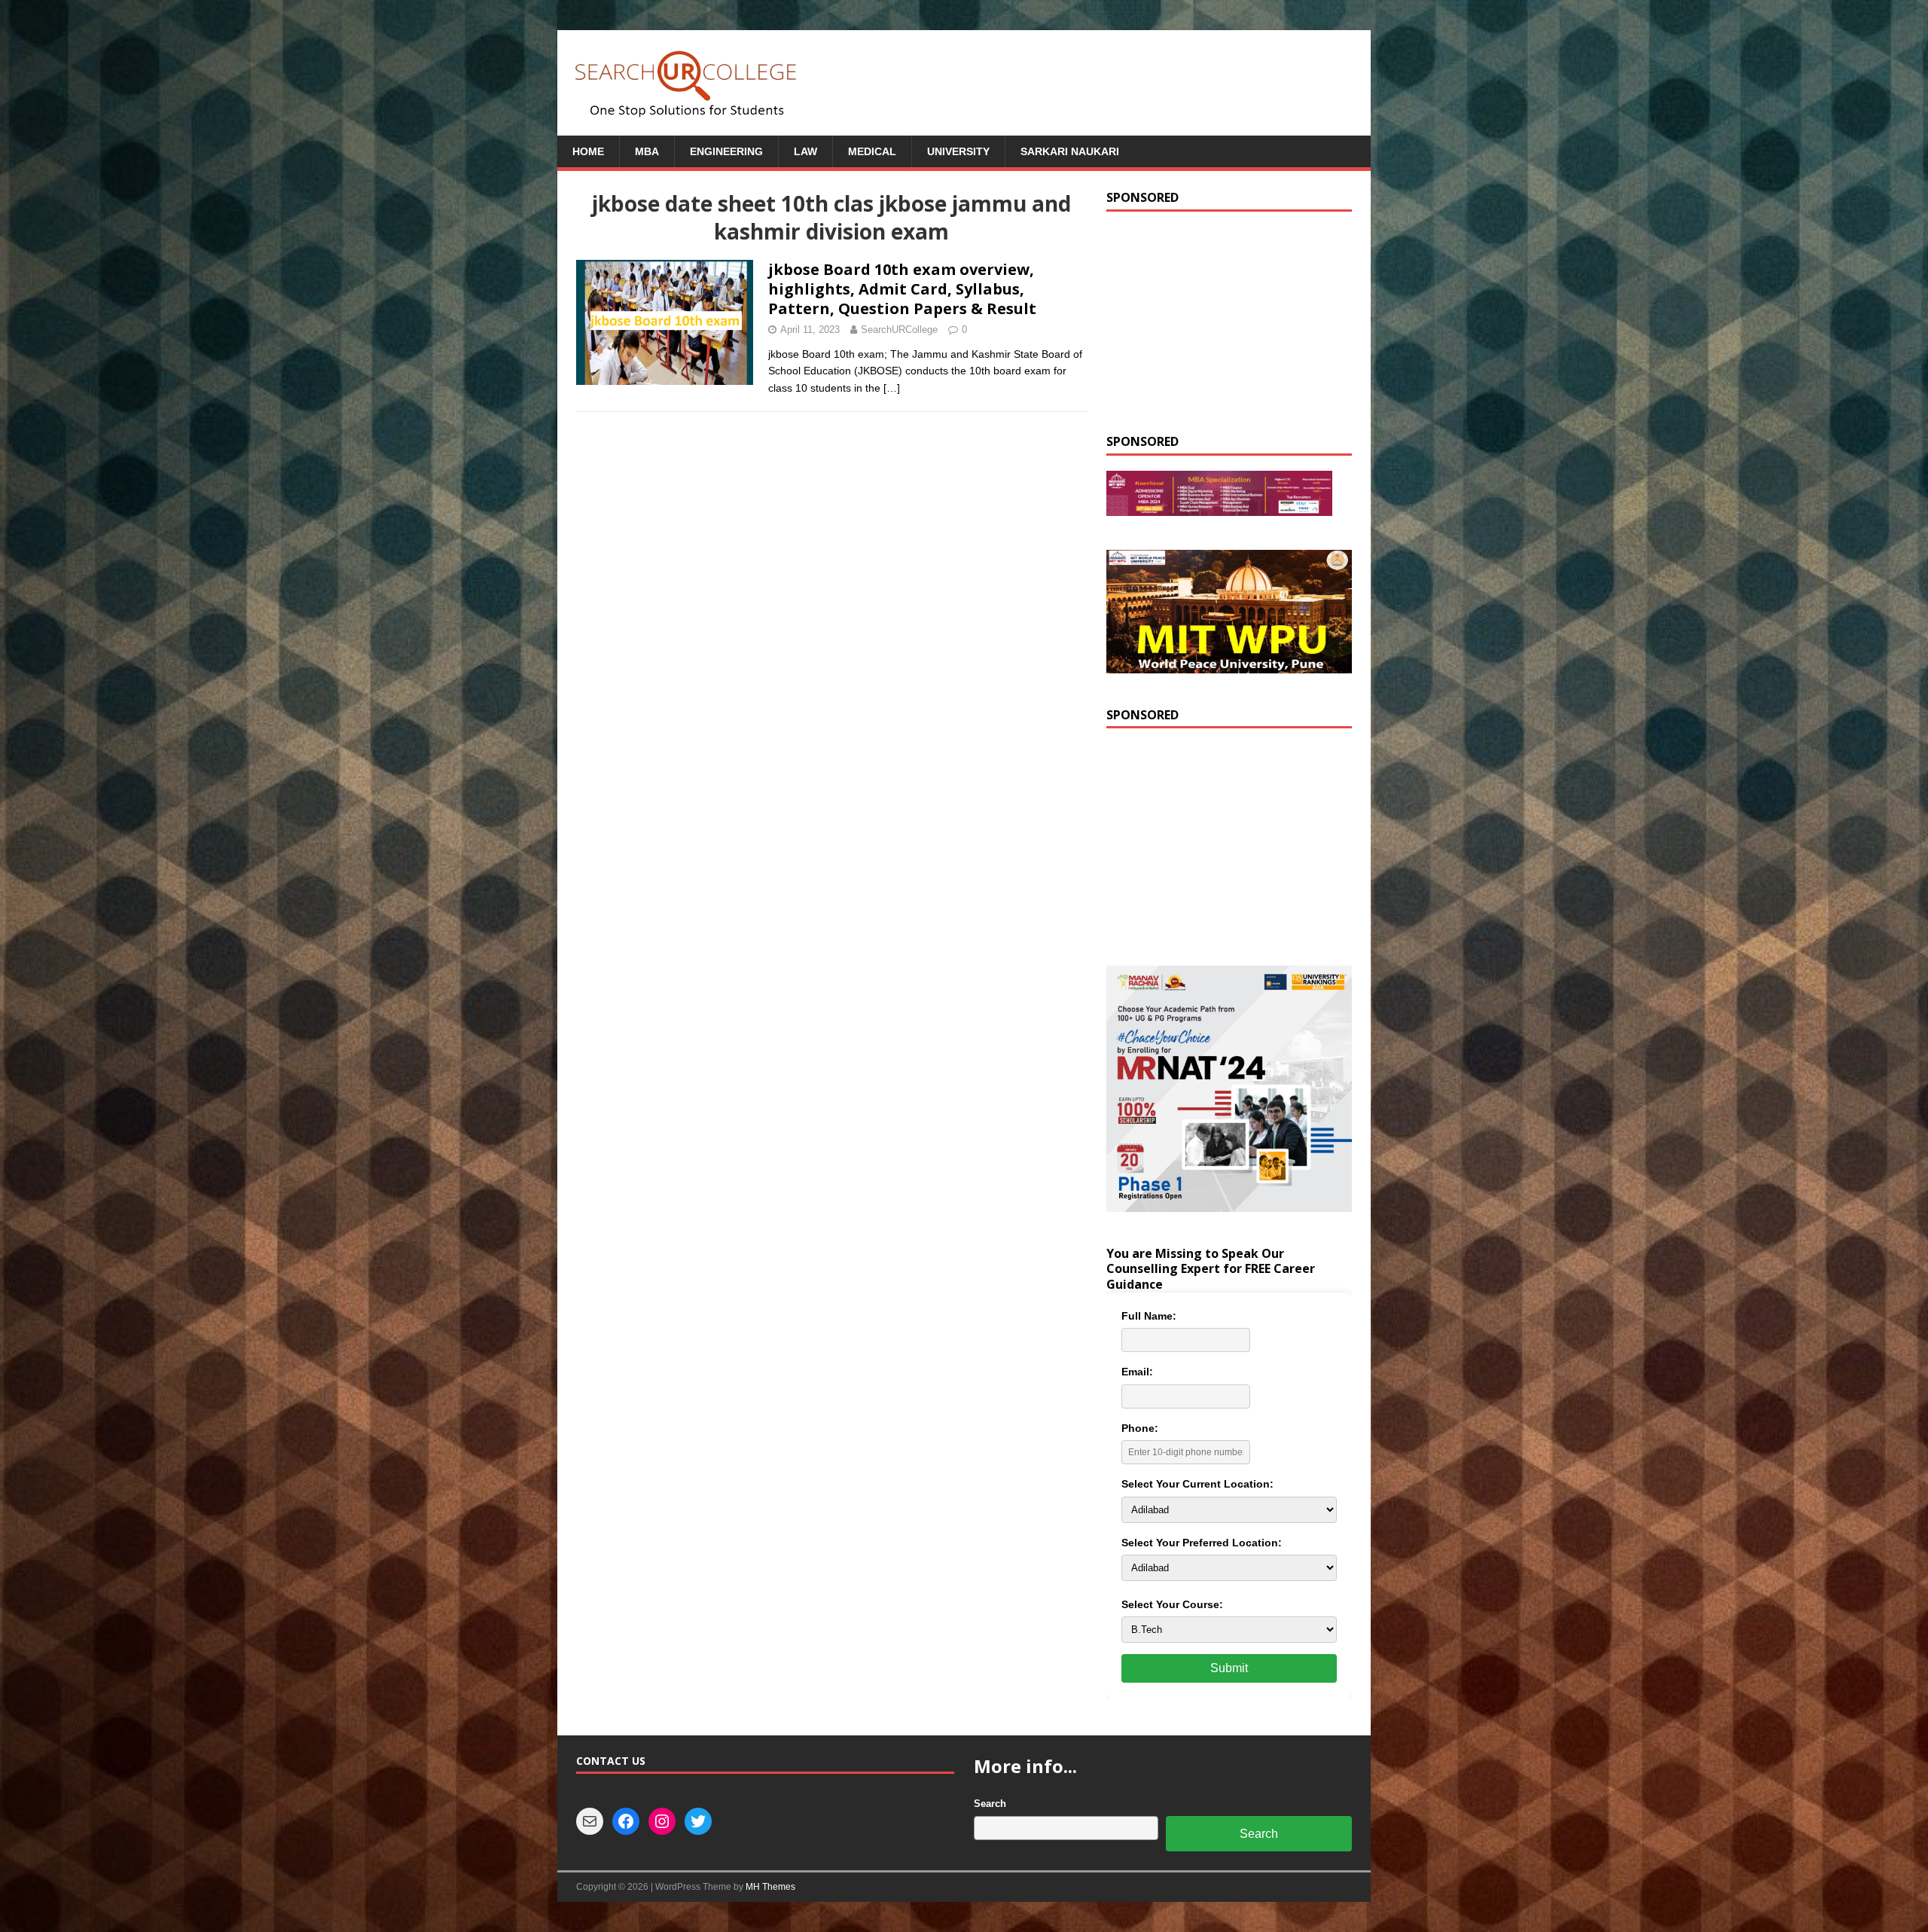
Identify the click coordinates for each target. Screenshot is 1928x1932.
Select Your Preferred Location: (1202, 1543)
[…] (892, 388)
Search (990, 1804)
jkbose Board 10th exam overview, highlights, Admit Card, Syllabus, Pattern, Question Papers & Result (902, 289)
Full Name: (1149, 1316)
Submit (1229, 1668)
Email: (1137, 1372)
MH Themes (770, 1887)
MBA (647, 151)
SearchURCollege (899, 330)
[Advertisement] (1229, 321)
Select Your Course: (1172, 1604)
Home (588, 151)
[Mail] (590, 1821)
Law (805, 151)
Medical (872, 151)
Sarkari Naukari (1070, 151)
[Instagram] (662, 1821)
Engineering (726, 151)
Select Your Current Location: (1197, 1484)
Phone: (1140, 1428)
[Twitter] (698, 1821)
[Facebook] (626, 1821)
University (958, 151)
